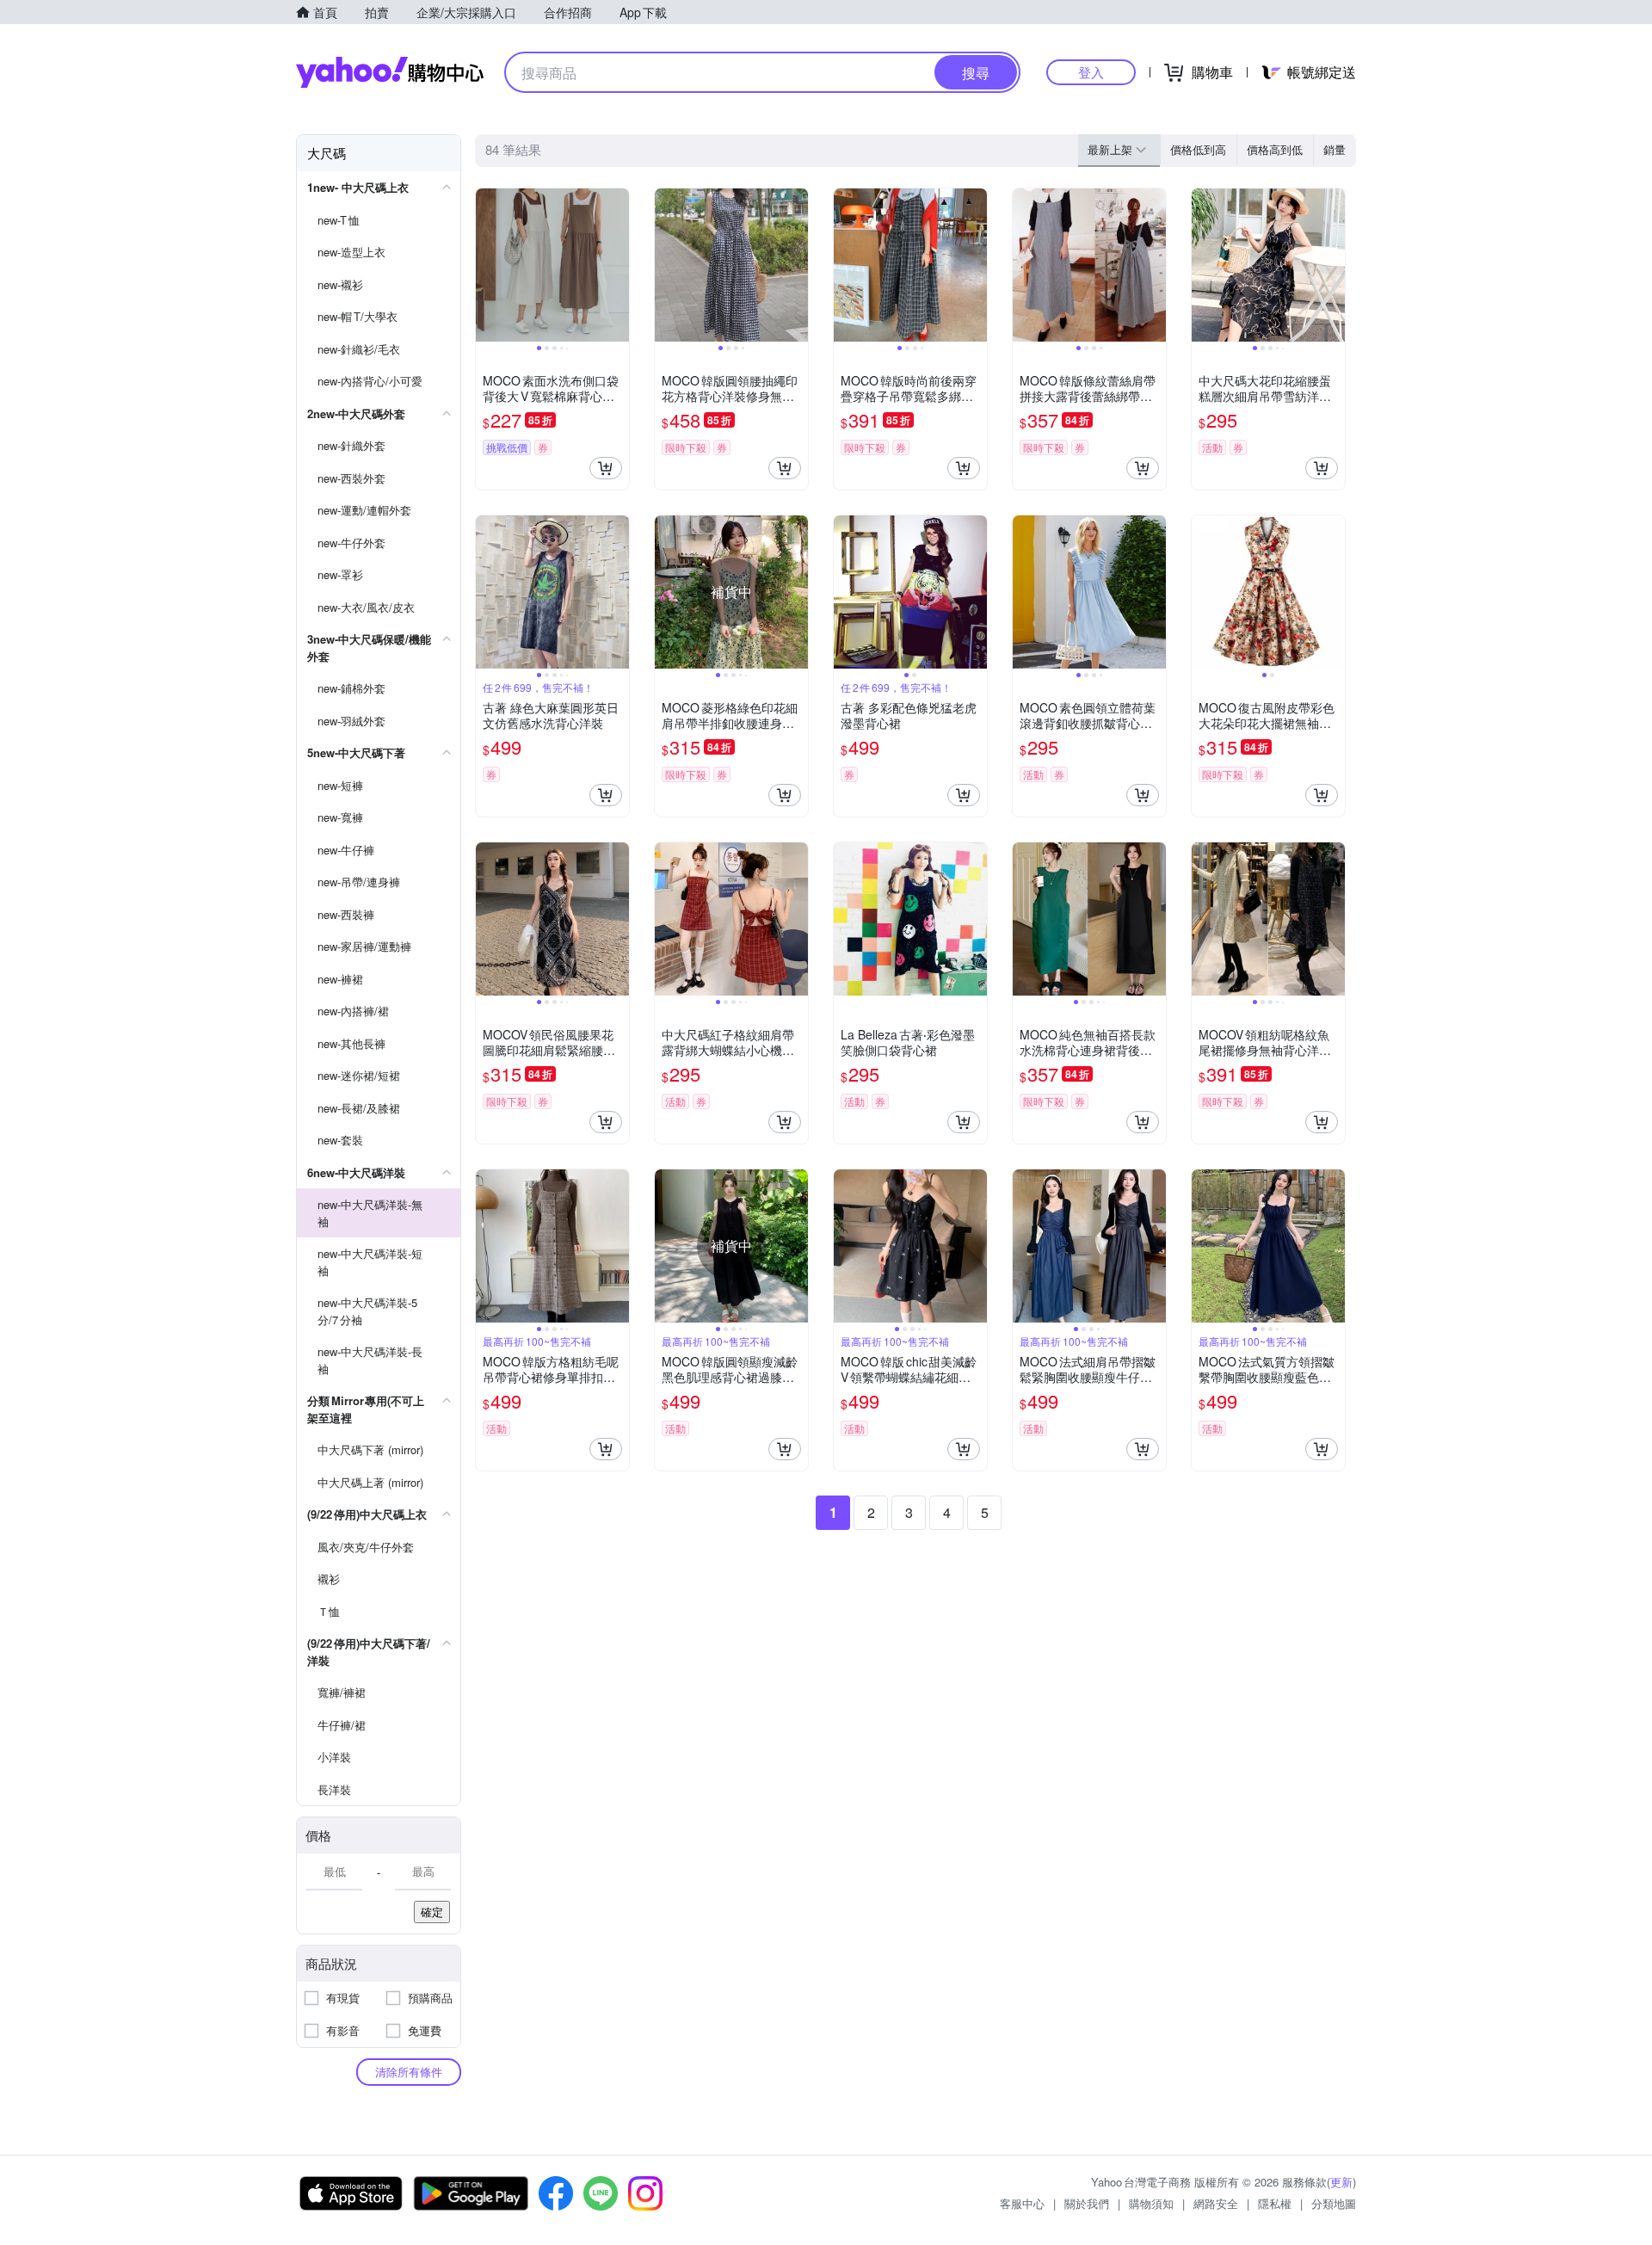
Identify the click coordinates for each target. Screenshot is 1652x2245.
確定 (432, 1912)
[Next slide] (618, 265)
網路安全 (1216, 2203)
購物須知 (1151, 2203)
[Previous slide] (487, 265)
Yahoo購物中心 (390, 72)
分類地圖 (1334, 2203)
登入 (1091, 72)
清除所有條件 (409, 2072)
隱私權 (1275, 2203)
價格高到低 (1275, 149)
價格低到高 (1198, 149)
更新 (1341, 2182)
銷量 (1335, 149)
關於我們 (1087, 2203)
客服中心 (1022, 2203)
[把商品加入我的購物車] (606, 468)
